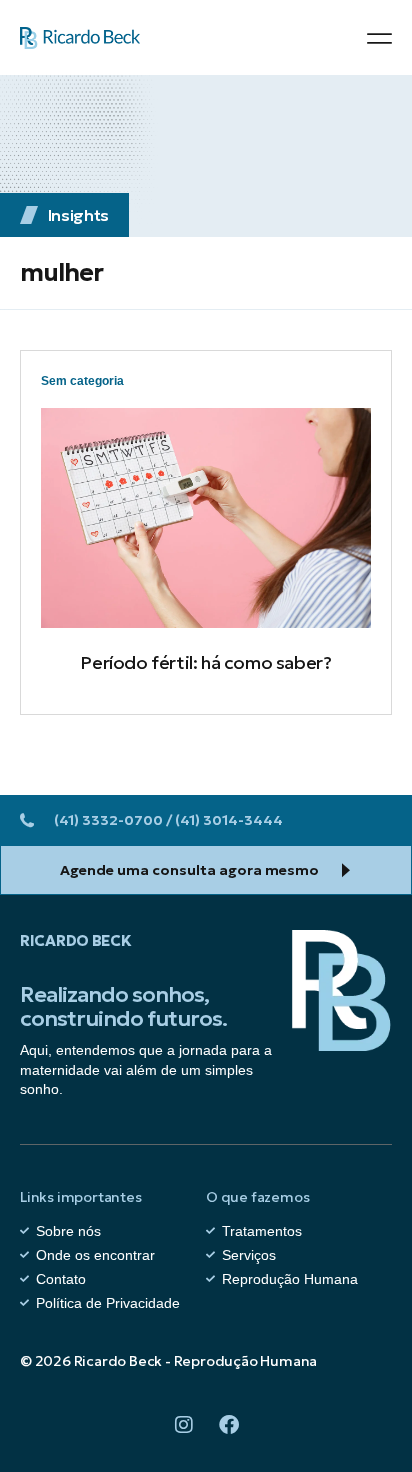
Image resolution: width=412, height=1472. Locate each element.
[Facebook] (229, 1425)
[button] (379, 38)
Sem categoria (82, 381)
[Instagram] (184, 1425)
